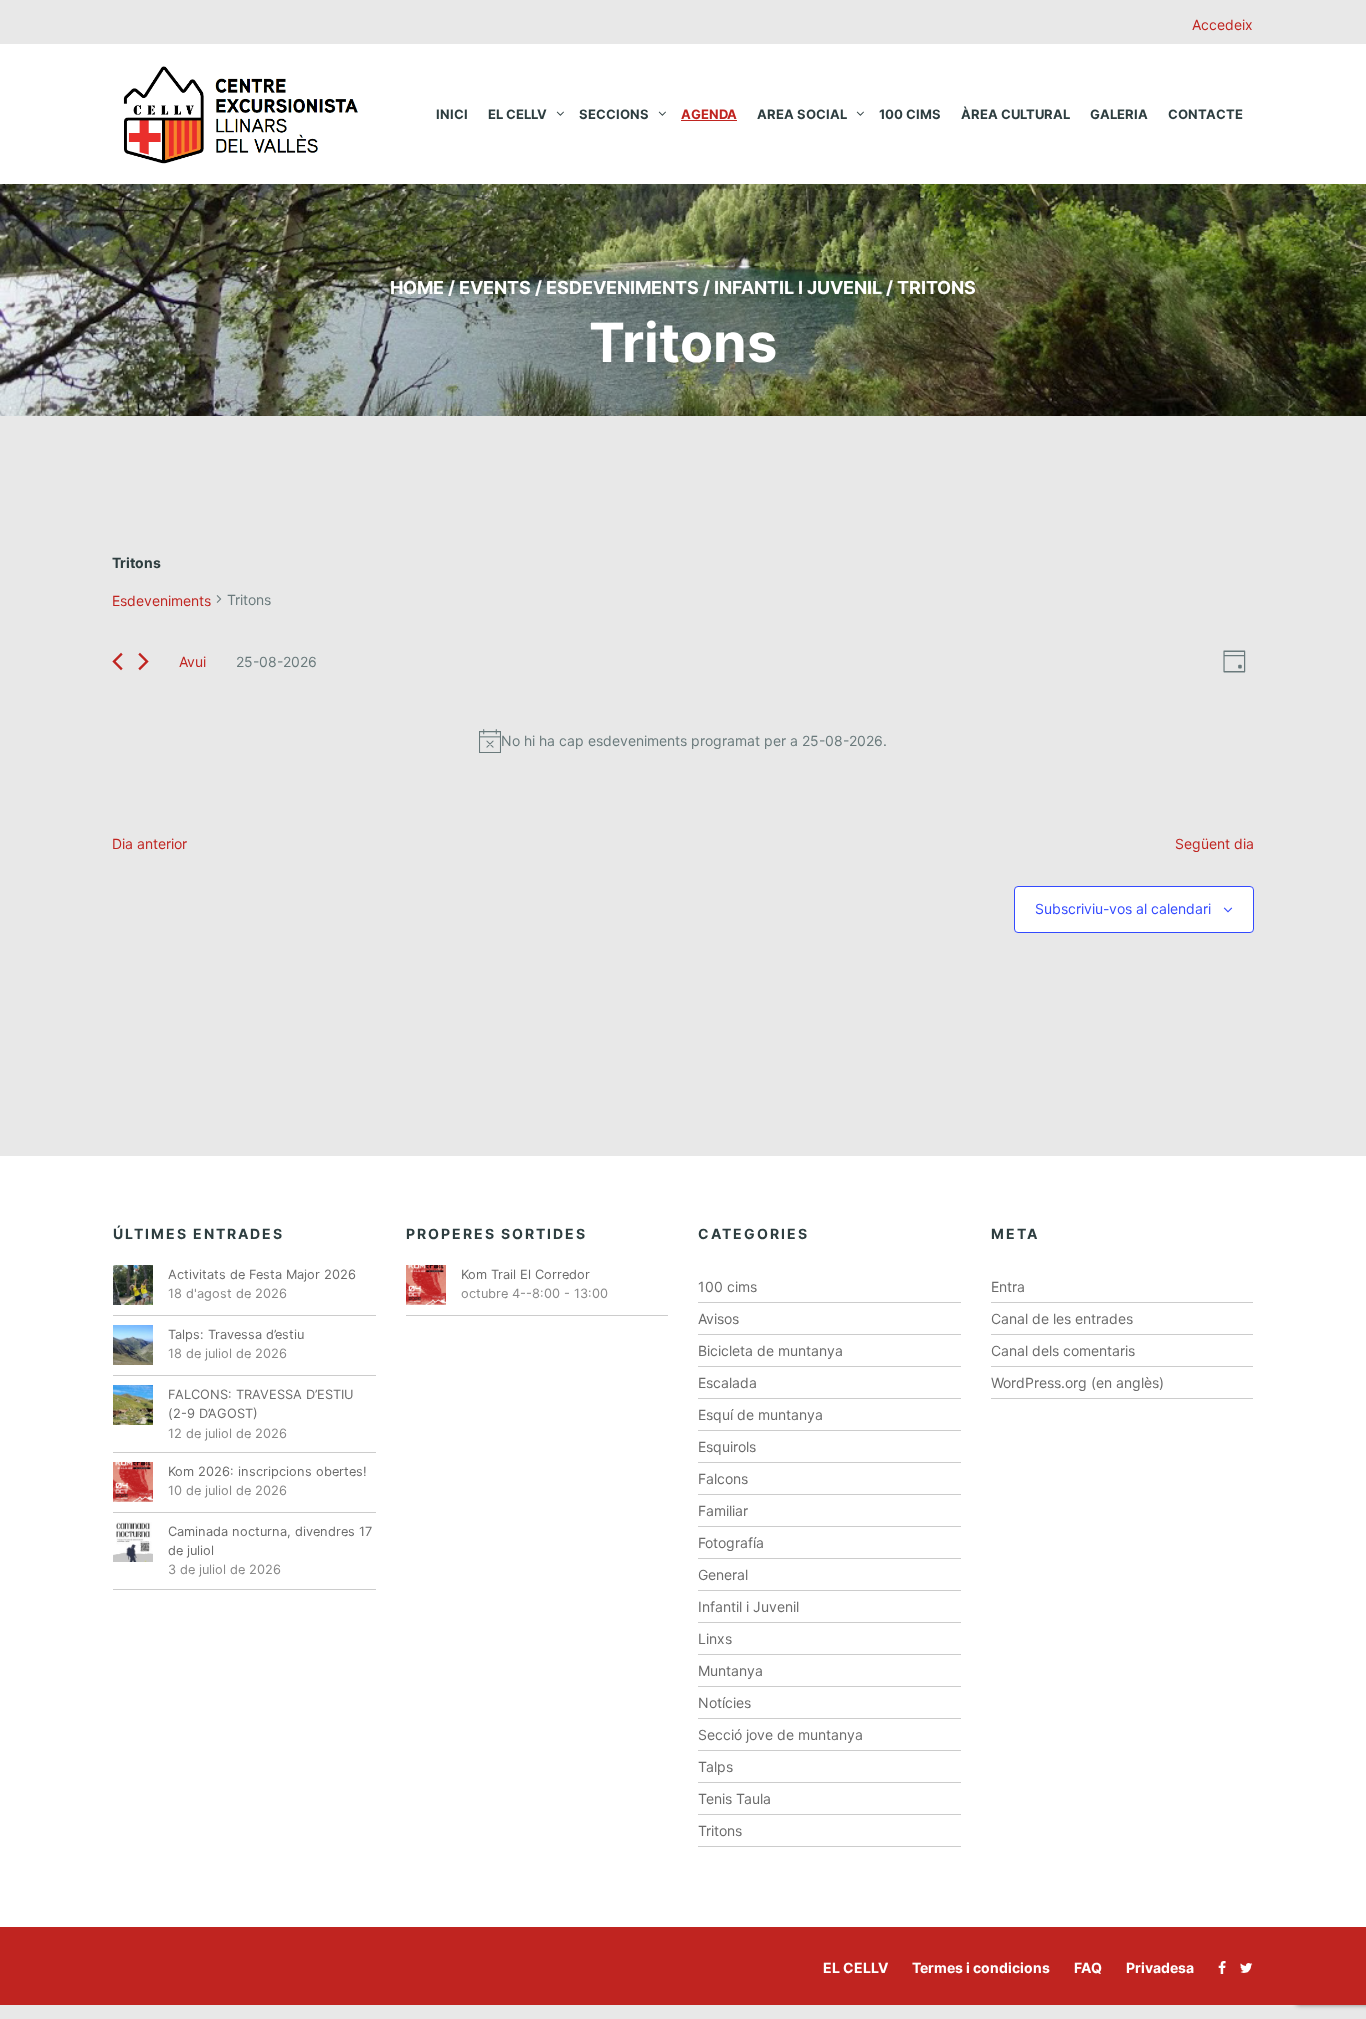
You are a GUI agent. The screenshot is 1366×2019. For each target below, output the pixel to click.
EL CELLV (855, 1967)
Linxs (715, 1638)
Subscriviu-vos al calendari (1123, 908)
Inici (452, 114)
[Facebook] (1217, 1967)
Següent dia (1214, 843)
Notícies (724, 1702)
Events (495, 287)
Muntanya (730, 1670)
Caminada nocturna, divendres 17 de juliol (270, 1541)
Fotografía (731, 1542)
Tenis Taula (734, 1798)
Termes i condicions (981, 1967)
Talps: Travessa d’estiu (236, 1334)
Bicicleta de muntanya (770, 1350)
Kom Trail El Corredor (525, 1274)
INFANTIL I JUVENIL (798, 287)
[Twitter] (1241, 1967)
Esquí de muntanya (760, 1414)
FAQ (1088, 1967)
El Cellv (517, 114)
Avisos (718, 1318)
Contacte (1205, 114)
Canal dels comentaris (1063, 1350)
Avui (192, 661)
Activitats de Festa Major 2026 (262, 1274)
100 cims (910, 114)
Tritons (720, 1830)
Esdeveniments (622, 287)
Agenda (709, 114)
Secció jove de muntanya (780, 1734)
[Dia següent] (143, 661)
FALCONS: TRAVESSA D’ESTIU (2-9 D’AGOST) (261, 1404)
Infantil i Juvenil (748, 1606)
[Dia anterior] (117, 661)
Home (417, 287)
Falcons (723, 1478)
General (723, 1574)
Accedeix (1222, 24)
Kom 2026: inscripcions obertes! (267, 1471)
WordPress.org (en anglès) (1077, 1382)
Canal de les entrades (1062, 1318)
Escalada (727, 1382)
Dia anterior (149, 843)
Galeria (1119, 114)
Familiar (723, 1510)
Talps (715, 1766)
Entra (1008, 1286)
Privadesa (1160, 1967)
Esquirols (727, 1446)
